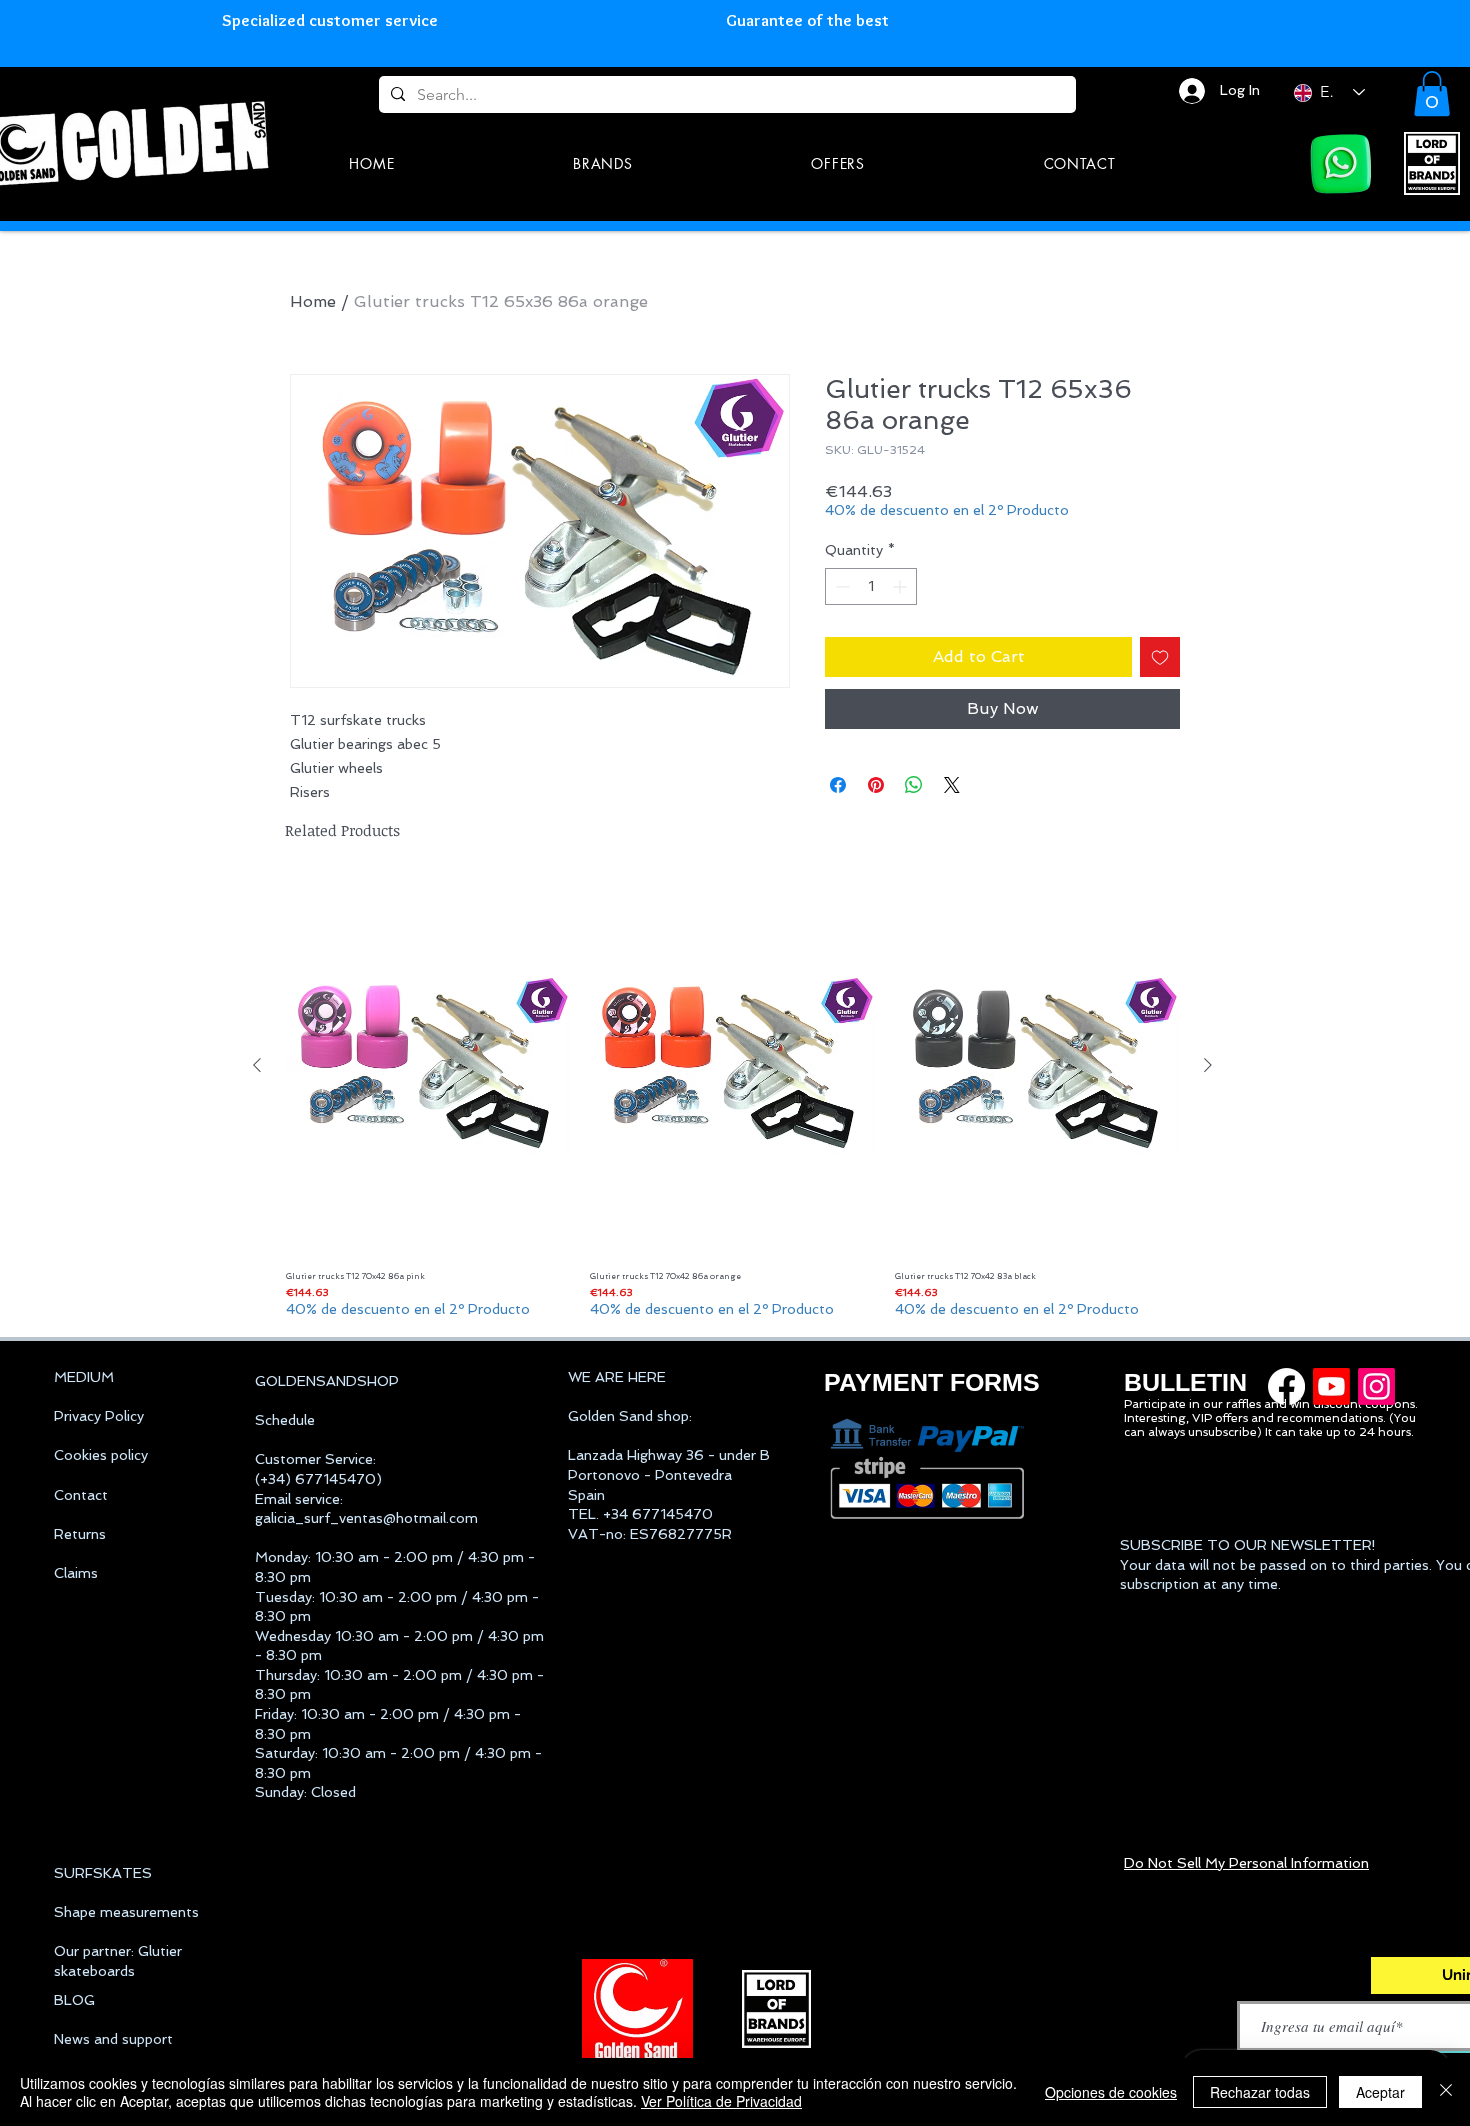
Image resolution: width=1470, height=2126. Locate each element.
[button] (1432, 93)
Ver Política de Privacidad (721, 2101)
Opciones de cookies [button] (1111, 2092)
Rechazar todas (1260, 2092)
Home (313, 301)
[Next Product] (1208, 1065)
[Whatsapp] (1341, 164)
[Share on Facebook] (838, 785)
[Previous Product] (257, 1065)
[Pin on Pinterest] (876, 785)
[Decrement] (840, 586)
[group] (732, 1098)
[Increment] (901, 586)
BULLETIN (1185, 1382)
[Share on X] (952, 785)
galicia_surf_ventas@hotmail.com (366, 1518)
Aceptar (1380, 2092)
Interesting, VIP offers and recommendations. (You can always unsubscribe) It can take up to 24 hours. (1270, 1425)
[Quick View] (428, 1065)
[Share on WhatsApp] (914, 785)
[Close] (1446, 2092)
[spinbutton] (871, 586)
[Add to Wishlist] (1160, 657)
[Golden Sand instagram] (1376, 1386)
